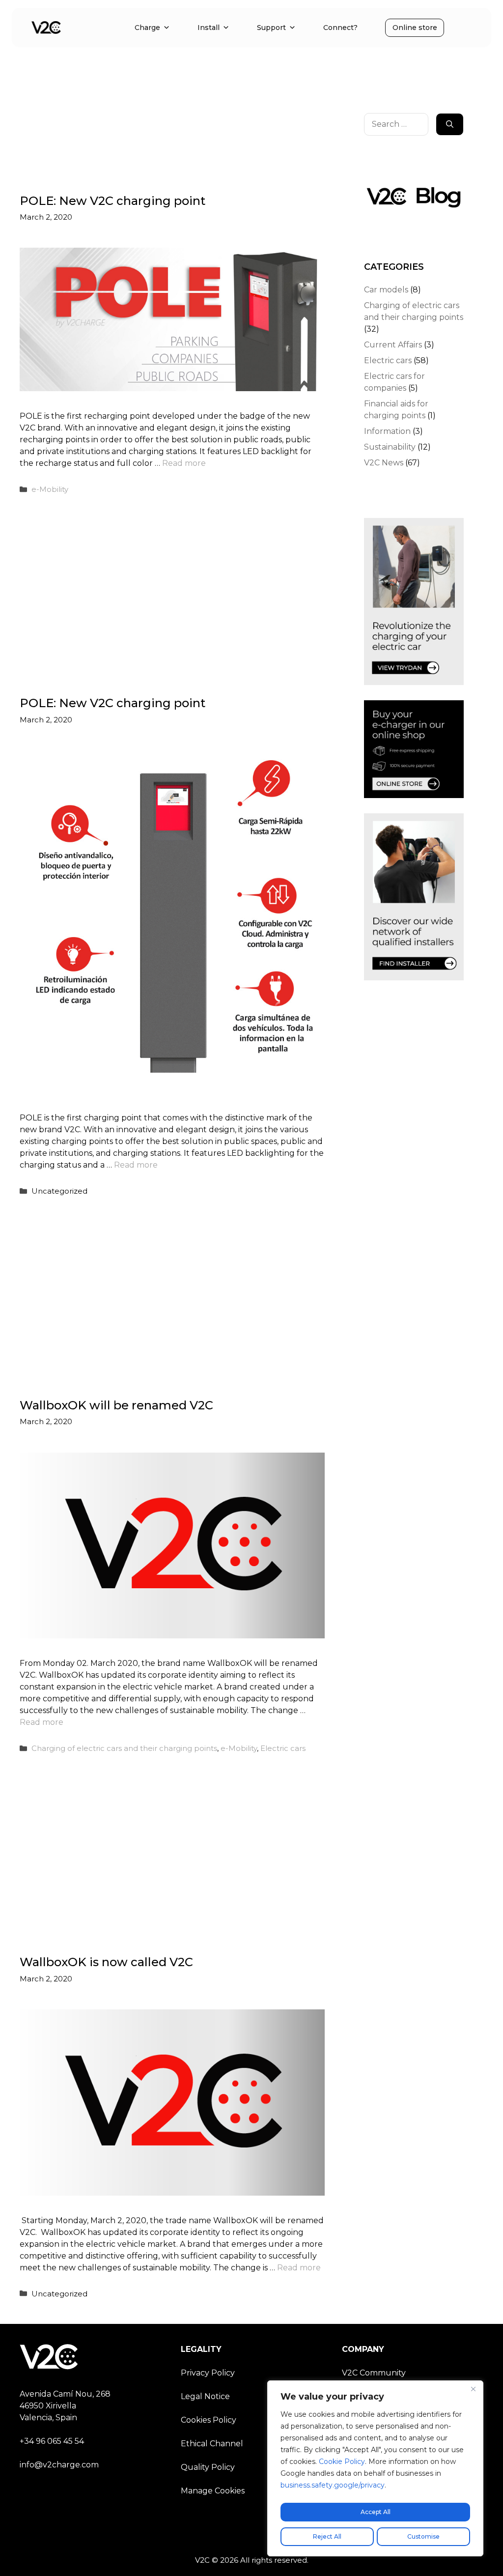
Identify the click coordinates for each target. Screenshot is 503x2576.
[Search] (450, 124)
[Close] (473, 2389)
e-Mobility (50, 489)
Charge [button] (147, 28)
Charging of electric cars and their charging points (124, 1748)
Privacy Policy (208, 2373)
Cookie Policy (342, 2462)
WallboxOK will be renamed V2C (116, 1405)
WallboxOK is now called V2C (106, 1962)
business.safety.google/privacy (333, 2485)
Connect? (340, 28)
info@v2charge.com (59, 2465)
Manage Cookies (213, 2491)
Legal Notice (205, 2396)
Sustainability (390, 447)
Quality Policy (208, 2467)
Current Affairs (393, 345)
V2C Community (374, 2373)
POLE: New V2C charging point (112, 201)
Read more (184, 463)
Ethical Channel (212, 2444)
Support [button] (271, 28)
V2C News (384, 463)
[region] (375, 2468)
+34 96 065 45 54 (52, 2441)
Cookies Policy (209, 2420)
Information (387, 431)
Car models (386, 290)
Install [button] (209, 28)
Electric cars (283, 1748)
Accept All (376, 2512)
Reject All (327, 2536)
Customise (423, 2536)
